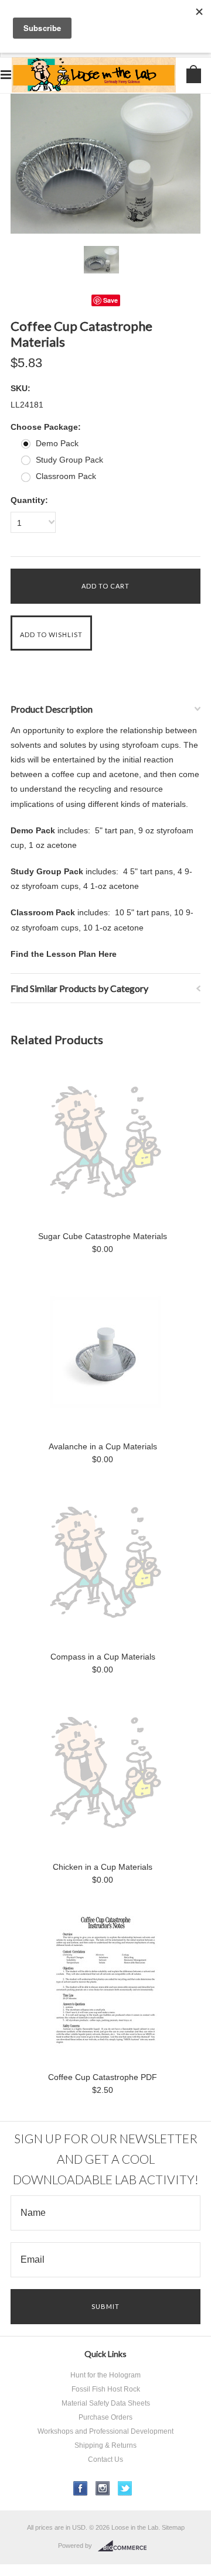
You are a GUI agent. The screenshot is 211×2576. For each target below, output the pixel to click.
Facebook (81, 2488)
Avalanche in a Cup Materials (103, 1446)
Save (110, 300)
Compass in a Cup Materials (103, 1657)
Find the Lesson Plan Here (64, 954)
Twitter (125, 2488)
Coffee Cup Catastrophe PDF (103, 2077)
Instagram (103, 2488)
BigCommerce (126, 2546)
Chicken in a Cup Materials (103, 1867)
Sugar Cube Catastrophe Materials (103, 1236)
